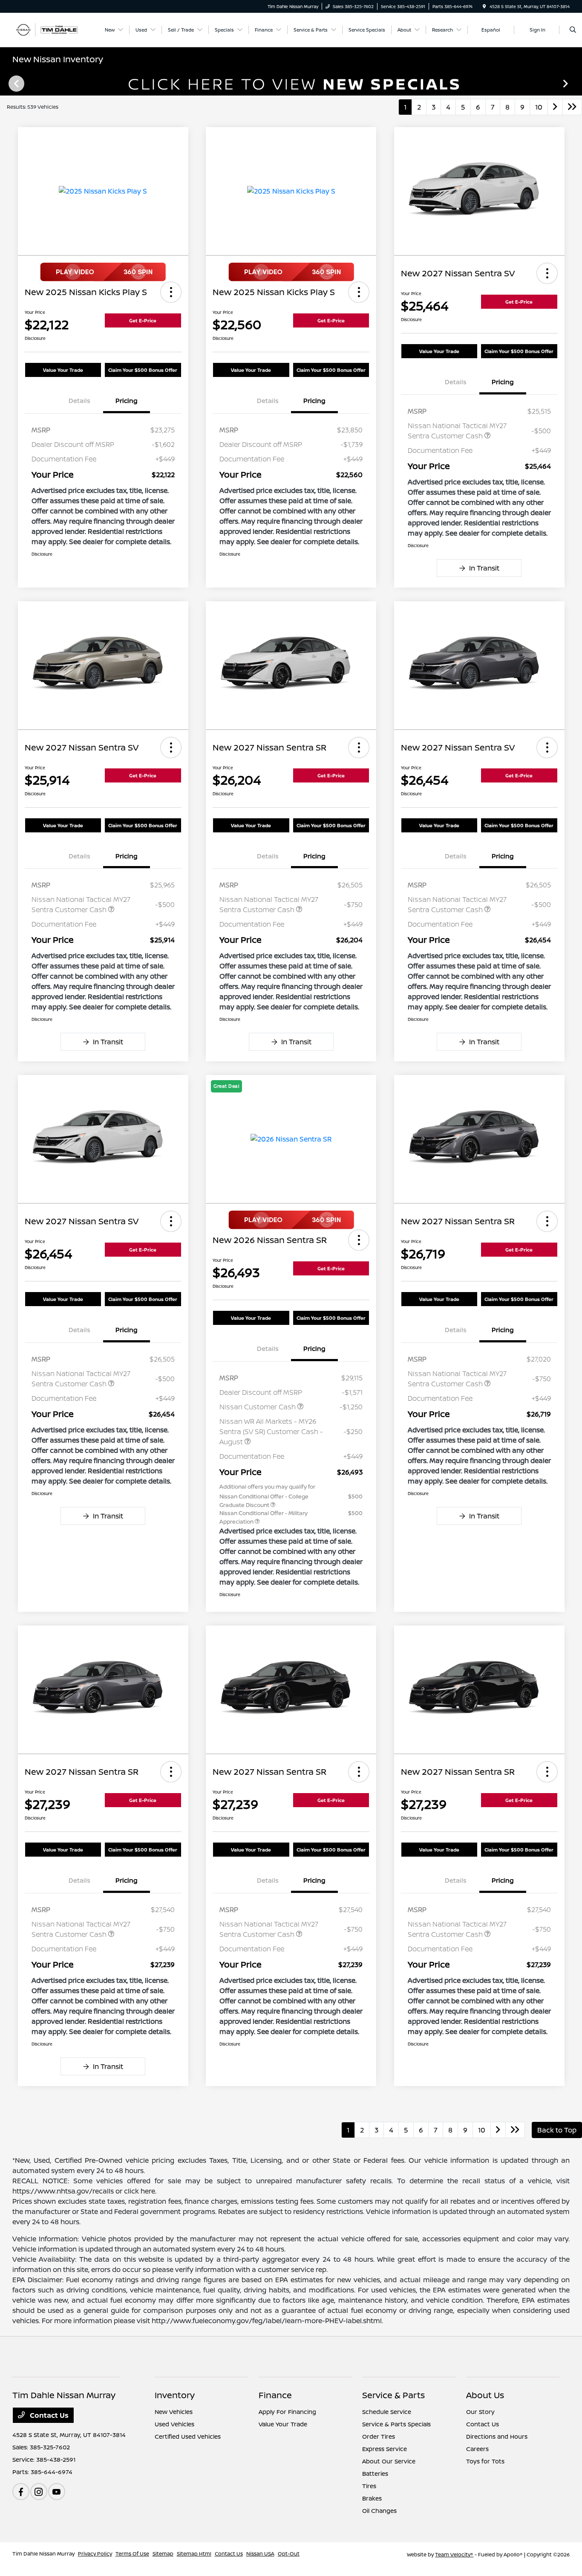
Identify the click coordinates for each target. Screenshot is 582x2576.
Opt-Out (289, 2554)
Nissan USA (260, 2554)
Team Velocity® (454, 2554)
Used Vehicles (174, 2424)
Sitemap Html (194, 2554)
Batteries (375, 2473)
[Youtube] (57, 2492)
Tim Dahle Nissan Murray (43, 2554)
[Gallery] (291, 83)
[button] (171, 292)
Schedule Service (387, 2412)
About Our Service (389, 2461)
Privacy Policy (95, 2554)
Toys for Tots (485, 2461)
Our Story (480, 2412)
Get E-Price (143, 320)
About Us (485, 2395)
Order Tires (379, 2436)
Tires (369, 2486)
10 (539, 107)
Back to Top (557, 2130)
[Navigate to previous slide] (6, 83)
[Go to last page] (572, 107)
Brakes (372, 2498)
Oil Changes (379, 2511)
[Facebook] (21, 2492)
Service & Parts (393, 2395)
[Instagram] (39, 2492)
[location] (484, 6)
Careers (477, 2449)
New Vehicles (174, 2412)
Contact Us (48, 2415)
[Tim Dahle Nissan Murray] (51, 29)
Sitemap (163, 2554)
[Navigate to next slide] (576, 83)
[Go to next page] (555, 107)
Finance (275, 2395)
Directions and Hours (497, 2436)
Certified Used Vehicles (188, 2436)
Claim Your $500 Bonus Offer (143, 370)
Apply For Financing (287, 2412)
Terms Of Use (132, 2554)
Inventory (175, 2395)
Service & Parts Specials (396, 2424)
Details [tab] (79, 401)
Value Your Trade (63, 370)
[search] (573, 30)
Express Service (385, 2449)
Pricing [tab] (127, 401)
